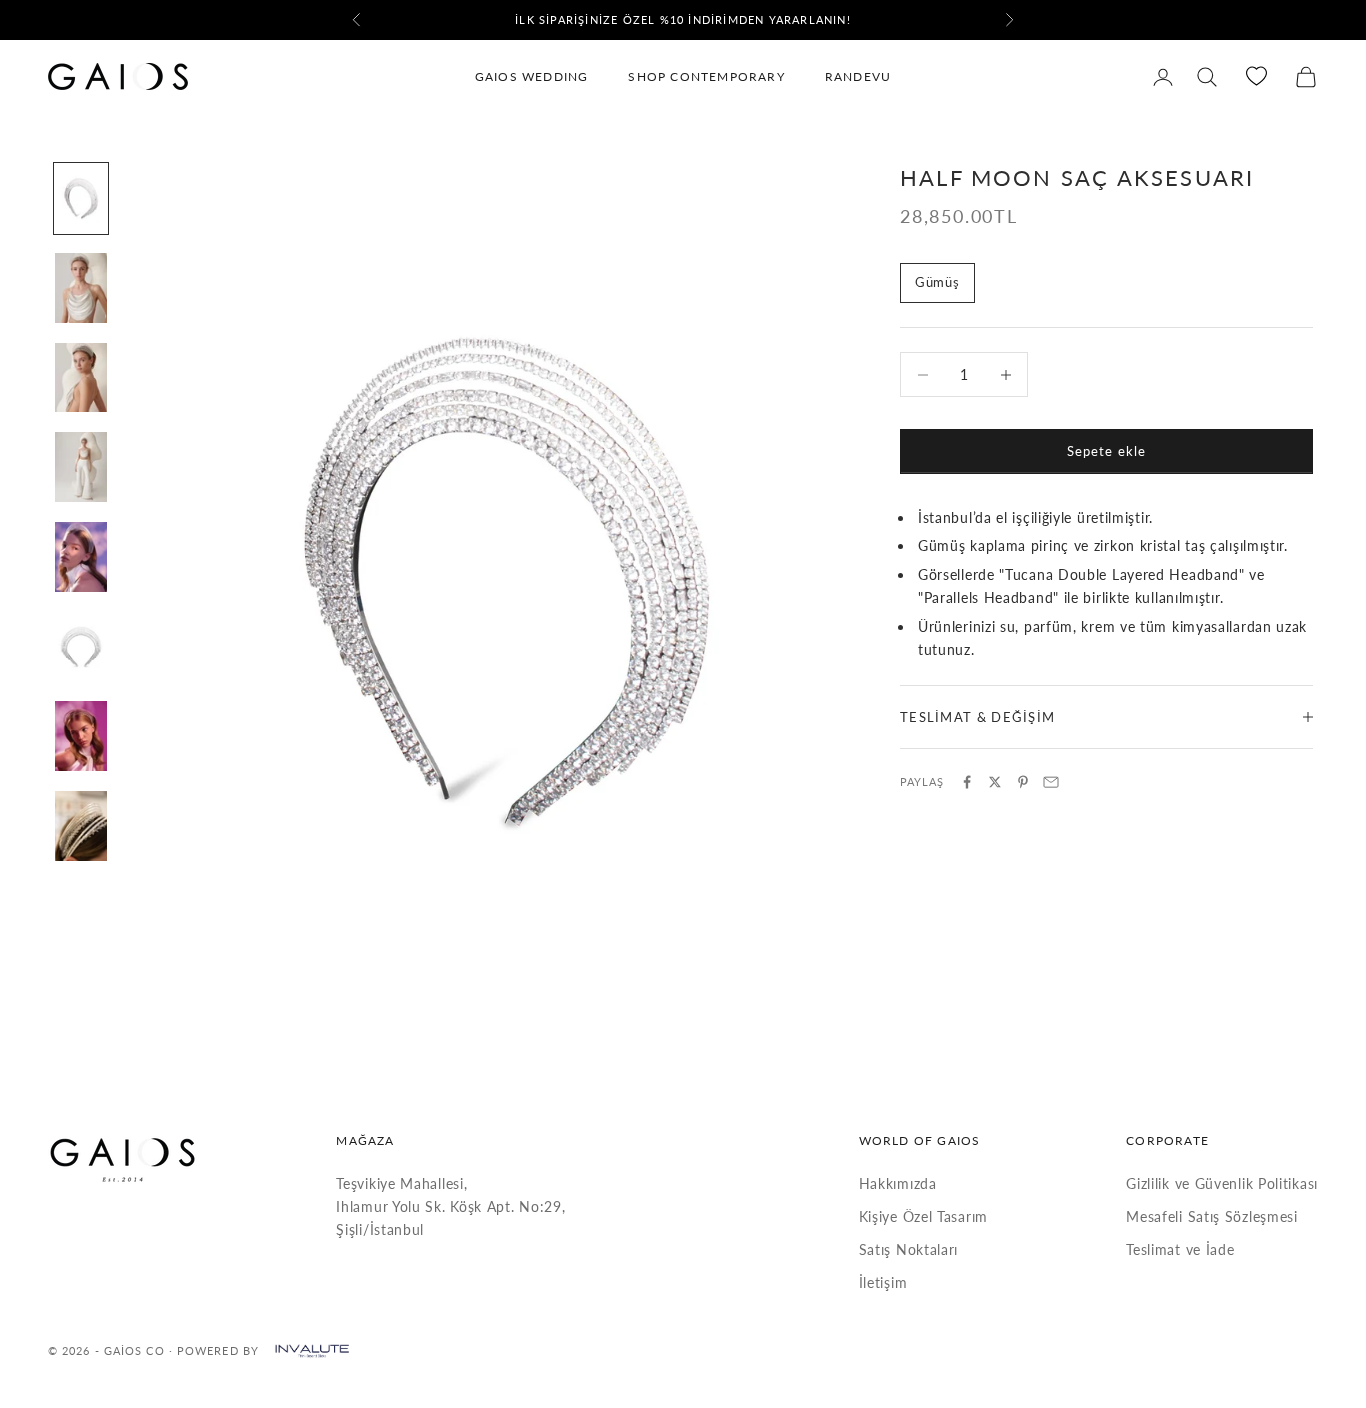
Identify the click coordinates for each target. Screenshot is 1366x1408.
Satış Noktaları (909, 1249)
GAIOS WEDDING (532, 76)
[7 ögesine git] (81, 736)
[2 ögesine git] (81, 288)
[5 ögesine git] (81, 557)
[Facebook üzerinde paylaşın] (967, 782)
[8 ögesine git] (81, 826)
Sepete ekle (1106, 451)
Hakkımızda (898, 1183)
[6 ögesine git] (81, 647)
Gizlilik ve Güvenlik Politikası (1222, 1183)
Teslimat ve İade (1180, 1249)
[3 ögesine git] (81, 378)
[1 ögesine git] (81, 199)
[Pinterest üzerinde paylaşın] (1023, 782)
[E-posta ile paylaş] (1051, 782)
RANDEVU (858, 76)
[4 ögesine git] (81, 467)
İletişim (883, 1282)
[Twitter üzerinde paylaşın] (995, 782)
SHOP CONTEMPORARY (706, 76)
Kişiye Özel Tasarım (923, 1216)
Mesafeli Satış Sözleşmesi (1212, 1216)
